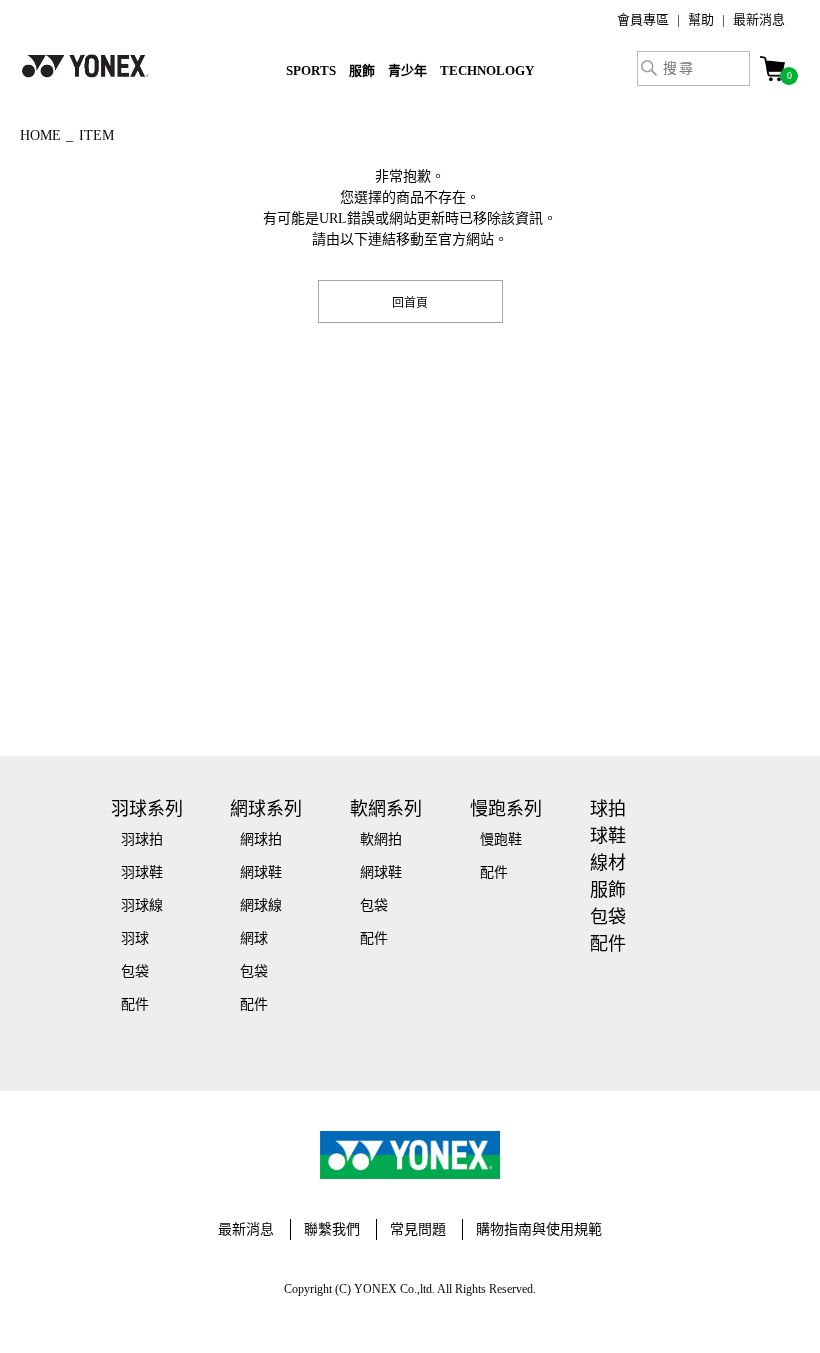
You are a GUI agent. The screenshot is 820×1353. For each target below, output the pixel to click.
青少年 (407, 70)
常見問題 (418, 1229)
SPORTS (311, 70)
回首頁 (410, 301)
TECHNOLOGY (487, 70)
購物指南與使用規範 (539, 1229)
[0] (772, 68)
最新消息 (759, 19)
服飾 (362, 70)
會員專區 (643, 19)
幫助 (701, 19)
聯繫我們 (332, 1229)
